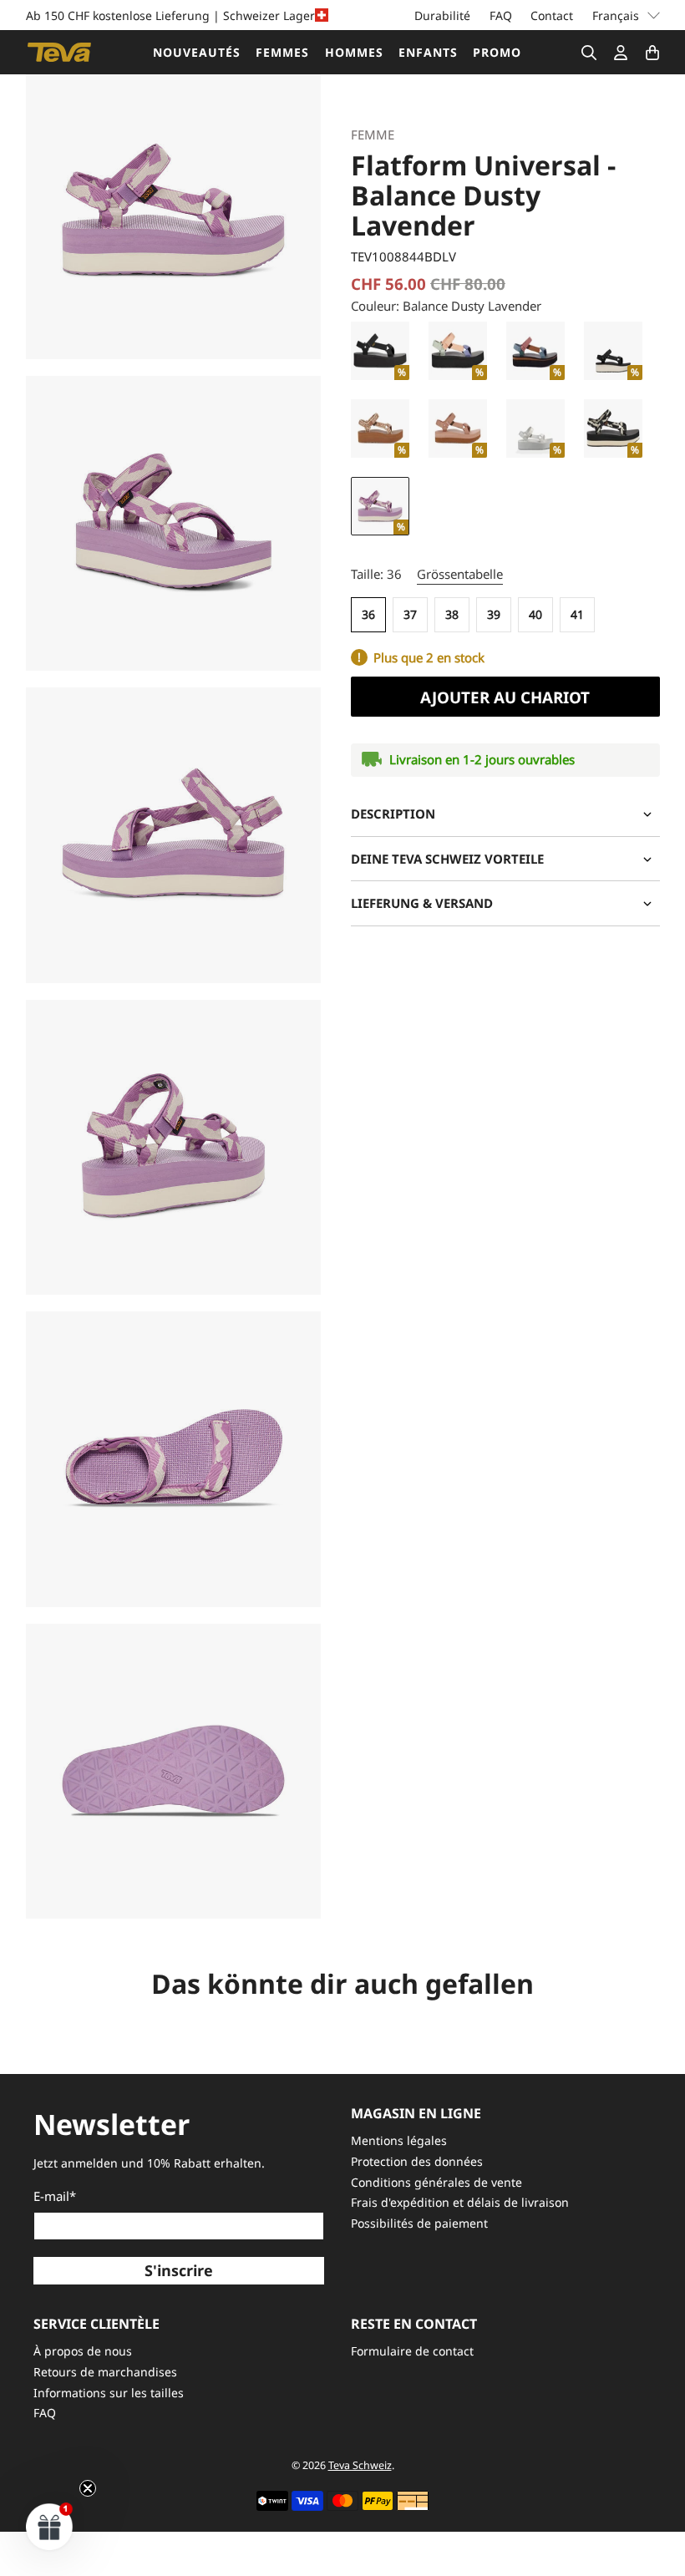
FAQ (501, 15)
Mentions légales (399, 2140)
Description (393, 814)
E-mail (55, 2196)
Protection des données (417, 2161)
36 (368, 614)
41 (577, 614)
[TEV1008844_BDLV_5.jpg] (174, 1772)
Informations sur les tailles (109, 2393)
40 (535, 614)
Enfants (428, 52)
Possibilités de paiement (419, 2223)
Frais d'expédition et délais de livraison (460, 2202)
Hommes (354, 52)
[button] (50, 2526)
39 (494, 614)
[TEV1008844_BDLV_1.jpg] (174, 524)
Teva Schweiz (360, 2465)
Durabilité (442, 15)
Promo (497, 52)
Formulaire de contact (412, 2351)
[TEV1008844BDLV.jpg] (174, 211)
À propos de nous (83, 2351)
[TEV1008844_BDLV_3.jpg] (174, 1148)
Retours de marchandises (105, 2372)
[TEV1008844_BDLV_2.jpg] (174, 835)
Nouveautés (197, 52)
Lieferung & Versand (422, 903)
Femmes (282, 52)
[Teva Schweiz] (59, 52)
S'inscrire (179, 2270)
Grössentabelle (460, 574)
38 (452, 614)
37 (410, 614)
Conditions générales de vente (436, 2182)
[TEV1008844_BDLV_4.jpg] (174, 1459)
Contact (552, 15)
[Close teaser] (88, 2488)
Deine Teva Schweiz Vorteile (447, 859)
